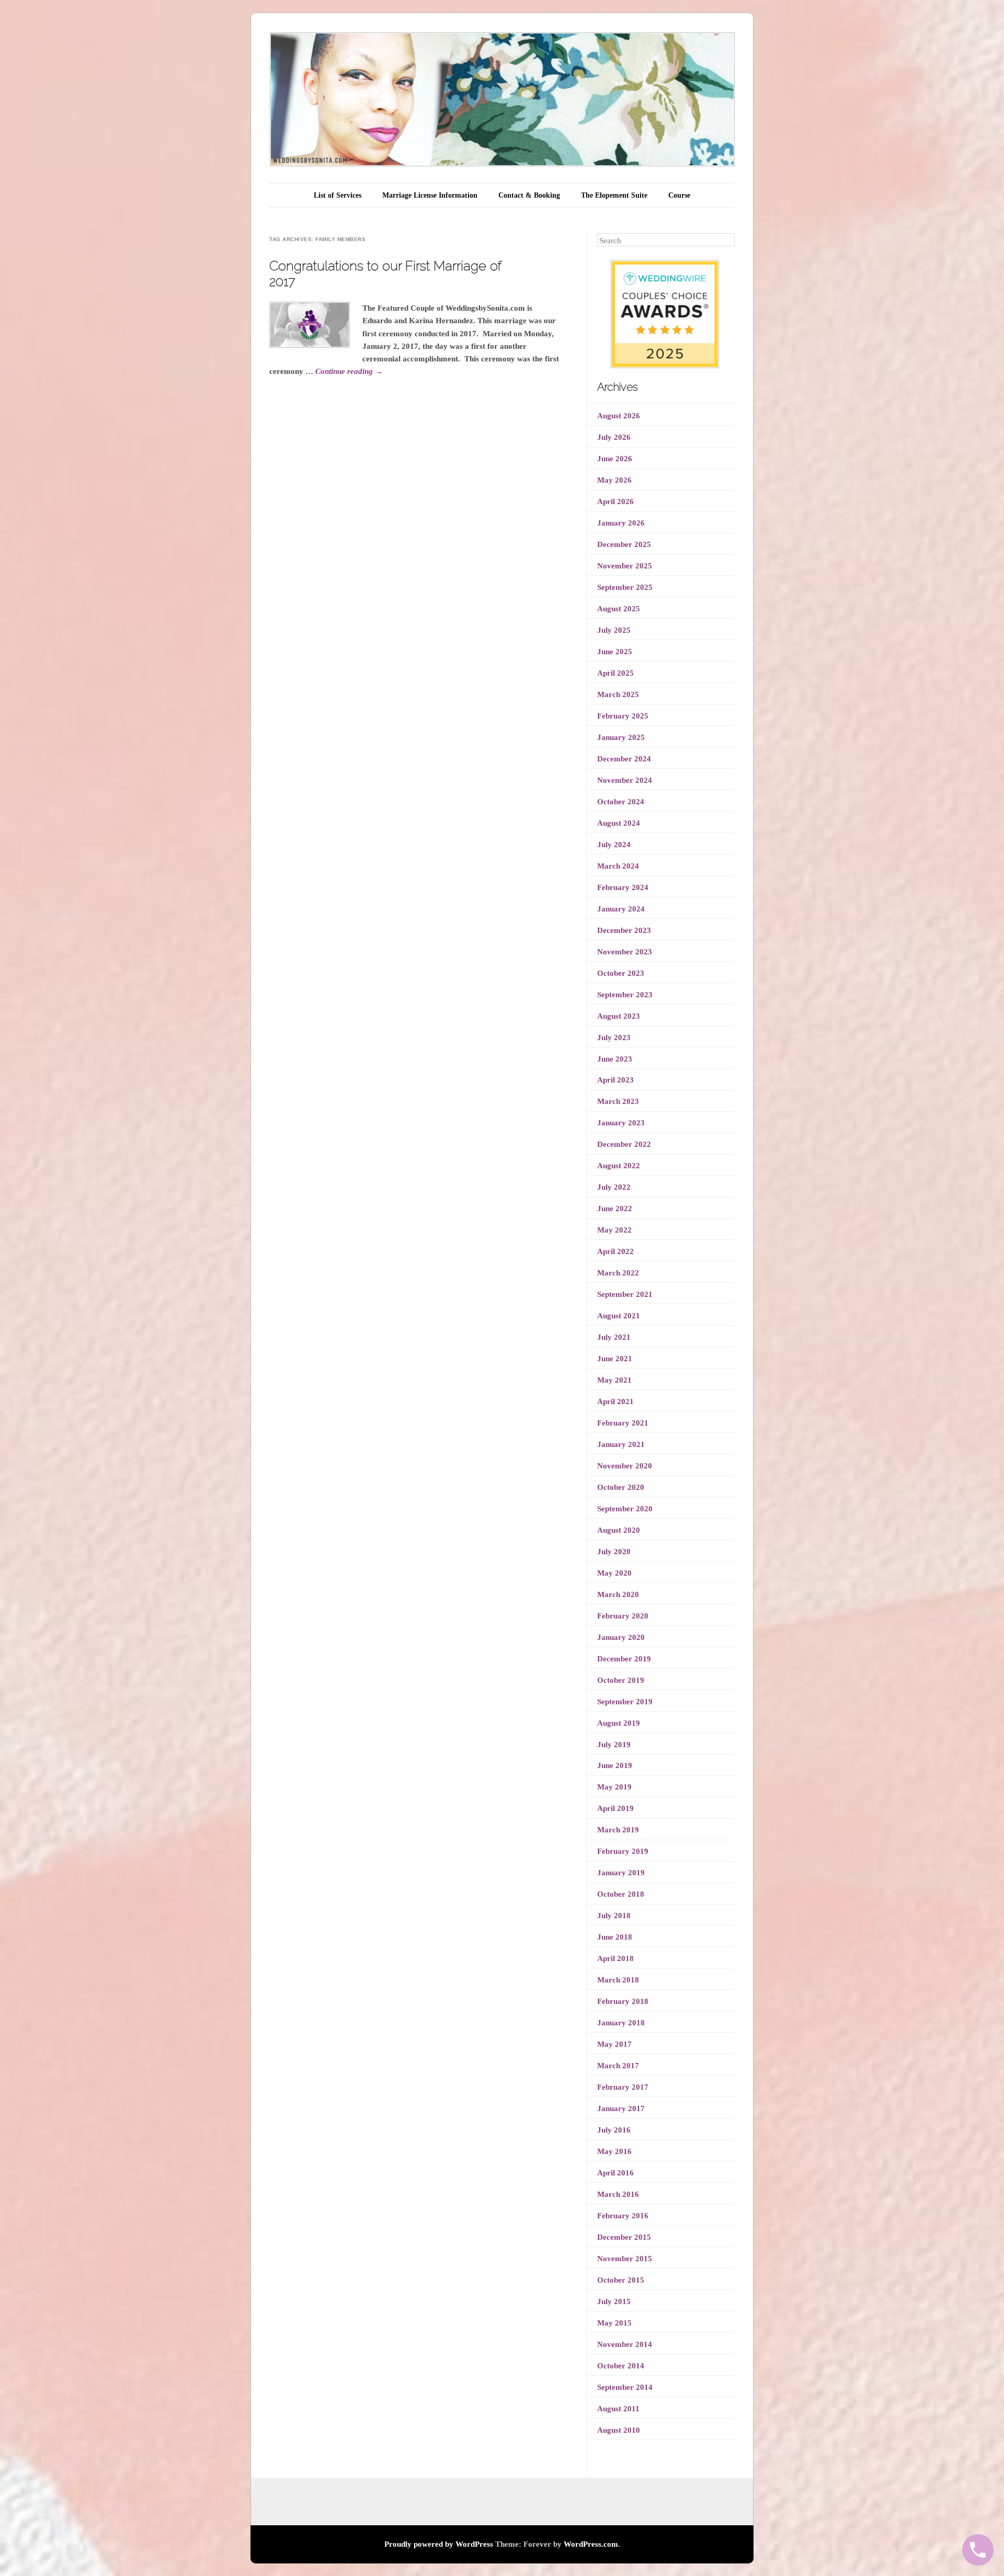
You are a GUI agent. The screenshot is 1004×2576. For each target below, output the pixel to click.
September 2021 (625, 1294)
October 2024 (621, 802)
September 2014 (625, 2387)
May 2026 (614, 480)
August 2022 (619, 1166)
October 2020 (621, 1487)
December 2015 (624, 2237)
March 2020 (618, 1594)
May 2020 (614, 1573)
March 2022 (618, 1273)
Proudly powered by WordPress (439, 2544)
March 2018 (618, 1980)
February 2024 (623, 887)
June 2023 (615, 1059)
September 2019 (625, 1702)
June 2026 (615, 459)
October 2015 (621, 2280)
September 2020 (625, 1509)
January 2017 (621, 2108)
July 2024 (614, 845)
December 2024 (624, 759)
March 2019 (618, 1830)
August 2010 (619, 2430)
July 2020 (614, 1552)
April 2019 (615, 1808)
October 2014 (621, 2366)
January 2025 (621, 737)
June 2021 (615, 1359)
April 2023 (615, 1080)
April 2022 (615, 1251)
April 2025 (615, 673)
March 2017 (618, 2066)
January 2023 (621, 1123)
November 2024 (625, 780)
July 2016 (614, 2130)
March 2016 (618, 2194)
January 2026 (621, 523)
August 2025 (619, 609)
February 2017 (623, 2087)
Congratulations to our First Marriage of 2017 (385, 273)
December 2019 (624, 1659)
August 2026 (619, 416)
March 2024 (618, 866)
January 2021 (621, 1444)
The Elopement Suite (614, 195)
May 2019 (614, 1787)
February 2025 (623, 716)
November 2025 (625, 566)
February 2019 (623, 1851)
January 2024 (621, 909)
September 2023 (625, 995)
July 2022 (614, 1187)
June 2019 (615, 1765)
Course (679, 195)
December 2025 (624, 544)
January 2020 (621, 1637)
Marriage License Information (430, 195)
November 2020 (625, 1466)
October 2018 (621, 1894)
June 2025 (615, 652)
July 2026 (614, 437)
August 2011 (618, 2409)
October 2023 (621, 973)
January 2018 (621, 2023)
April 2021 (615, 1401)
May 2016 (614, 2151)
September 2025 (625, 587)
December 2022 (624, 1144)
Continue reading (349, 371)
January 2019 (621, 1873)
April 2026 (615, 501)
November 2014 (625, 2344)
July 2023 (614, 1038)
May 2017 (614, 2044)
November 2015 (625, 2259)
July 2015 (614, 2301)
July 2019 (614, 1745)
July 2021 (614, 1337)
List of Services (338, 195)
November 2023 (625, 952)
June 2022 (615, 1209)
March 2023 (618, 1101)
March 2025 (618, 694)
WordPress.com (591, 2544)
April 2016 (615, 2173)
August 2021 (619, 1316)
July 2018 (614, 1916)
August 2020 (619, 1530)
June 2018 (615, 1937)
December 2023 (624, 930)
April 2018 (615, 1958)
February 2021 (623, 1423)
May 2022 (614, 1230)
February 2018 (623, 2001)
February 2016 (623, 2216)
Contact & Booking (529, 195)
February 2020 (623, 1616)
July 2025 (614, 630)
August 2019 (619, 1723)
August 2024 (619, 823)
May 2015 (614, 2323)
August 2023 (619, 1016)
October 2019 (621, 1680)
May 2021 (614, 1380)
